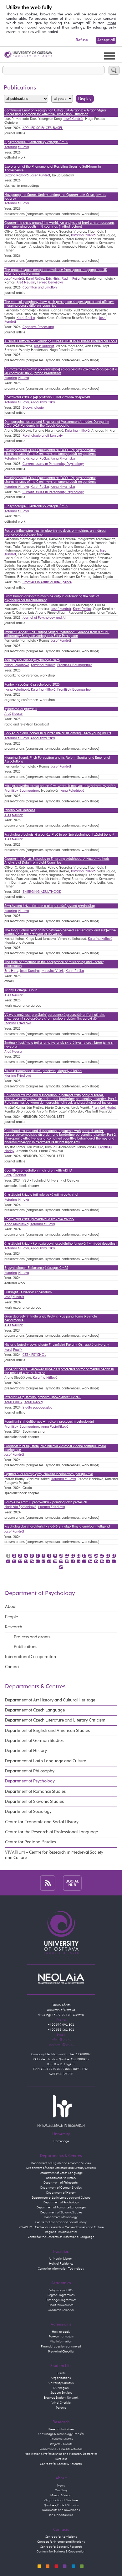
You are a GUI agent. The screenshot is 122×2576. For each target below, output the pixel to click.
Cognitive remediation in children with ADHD (38, 1171)
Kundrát (18, 1297)
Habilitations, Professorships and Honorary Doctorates (61, 2454)
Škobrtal (20, 1175)
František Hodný (104, 1108)
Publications (25, 1647)
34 (90, 1561)
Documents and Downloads (61, 2510)
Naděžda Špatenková (20, 1507)
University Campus (61, 2383)
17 (102, 1556)
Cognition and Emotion (40, 288)
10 (61, 1556)
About (11, 1607)
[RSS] (48, 1883)
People (11, 1617)
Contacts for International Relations (61, 2542)
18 (108, 1556)
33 (84, 1561)
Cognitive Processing (38, 327)
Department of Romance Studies (35, 1792)
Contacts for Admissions (61, 2537)
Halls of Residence (61, 2264)
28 (55, 1561)
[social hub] (72, 1883)
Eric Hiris (53, 279)
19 (114, 1556)
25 (38, 1561)
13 (79, 1556)
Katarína (11, 147)
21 (14, 1561)
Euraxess (61, 2459)
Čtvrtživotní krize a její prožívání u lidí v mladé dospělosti (47, 397)
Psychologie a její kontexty (43, 436)
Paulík (18, 1350)
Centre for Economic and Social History (42, 1822)
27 (49, 1561)
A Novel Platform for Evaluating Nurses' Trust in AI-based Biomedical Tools (61, 341)
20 (8, 1561)
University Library (61, 2259)
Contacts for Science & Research (61, 2464)
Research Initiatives (61, 2429)
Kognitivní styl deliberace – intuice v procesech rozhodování (49, 1422)
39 (61, 1567)
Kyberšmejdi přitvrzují (21, 709)
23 (26, 1561)
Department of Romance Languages (61, 2207)
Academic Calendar (61, 2310)
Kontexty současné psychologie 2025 (32, 660)
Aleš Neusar (26, 283)
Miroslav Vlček (53, 971)
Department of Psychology (40, 1593)
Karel (8, 1350)
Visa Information (61, 2342)
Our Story (61, 2490)
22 (20, 1561)
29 (61, 1561)
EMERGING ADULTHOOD (42, 892)
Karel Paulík (13, 1402)
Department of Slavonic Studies (34, 1802)
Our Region (61, 2388)
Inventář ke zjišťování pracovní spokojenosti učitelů (43, 1397)
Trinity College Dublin (21, 990)
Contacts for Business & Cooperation (61, 2552)
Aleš (8, 714)
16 (96, 1556)
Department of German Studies (34, 1741)
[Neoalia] (61, 1979)
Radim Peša (71, 279)
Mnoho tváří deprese (20, 810)
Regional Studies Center (61, 2232)
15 (90, 1556)
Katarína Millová (83, 235)
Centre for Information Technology (61, 2269)
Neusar (17, 714)
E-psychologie (33, 408)
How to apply (61, 2332)
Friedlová (24, 1023)
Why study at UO (61, 2290)
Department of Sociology (28, 1812)
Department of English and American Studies (47, 1731)
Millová (23, 147)
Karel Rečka (35, 279)
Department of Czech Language (35, 1710)
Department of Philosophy (30, 1771)
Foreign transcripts (61, 2336)
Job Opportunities (61, 2515)
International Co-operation (30, 1657)
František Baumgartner (75, 665)
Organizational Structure (61, 2500)
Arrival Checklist (61, 2403)
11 (67, 1556)
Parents (61, 2408)
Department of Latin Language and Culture (46, 1761)
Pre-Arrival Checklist (61, 2352)
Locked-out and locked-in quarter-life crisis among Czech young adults (58, 733)
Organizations (61, 2378)
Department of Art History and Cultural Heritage (50, 1700)
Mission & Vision (61, 2495)
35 (96, 1561)
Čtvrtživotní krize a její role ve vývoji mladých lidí (41, 1195)
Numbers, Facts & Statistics (61, 2505)
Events (61, 2373)
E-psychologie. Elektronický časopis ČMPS (36, 142)
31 (73, 1561)
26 (43, 1561)
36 (102, 1561)
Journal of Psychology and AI (44, 618)
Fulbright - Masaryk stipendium (28, 1292)
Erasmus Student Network (61, 2398)
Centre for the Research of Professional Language (51, 1832)
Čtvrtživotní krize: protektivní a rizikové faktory (39, 1219)
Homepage (61, 2141)
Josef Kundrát (73, 119)
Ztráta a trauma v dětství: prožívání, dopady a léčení (43, 1071)
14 (84, 1556)
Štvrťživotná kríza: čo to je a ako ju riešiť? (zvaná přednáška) (50, 906)
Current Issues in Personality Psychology (53, 464)
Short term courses (61, 2305)
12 (73, 1556)
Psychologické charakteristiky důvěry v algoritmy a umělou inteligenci (57, 1527)
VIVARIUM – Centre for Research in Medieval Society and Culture (54, 1855)
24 (32, 1561)
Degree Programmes (61, 2295)
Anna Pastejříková (55, 1427)
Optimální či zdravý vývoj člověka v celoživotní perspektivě (49, 1474)
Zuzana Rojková (16, 175)
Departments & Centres (35, 1687)
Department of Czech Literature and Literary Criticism (55, 1720)
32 (79, 1561)
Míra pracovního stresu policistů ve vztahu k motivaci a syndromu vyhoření (60, 786)
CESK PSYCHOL (34, 1355)
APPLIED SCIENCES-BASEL (43, 128)
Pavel (8, 1175)
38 (114, 1561)
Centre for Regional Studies (30, 1842)
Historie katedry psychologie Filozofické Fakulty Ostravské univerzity (57, 1345)
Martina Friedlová (51, 1507)
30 (67, 1561)
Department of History (26, 1751)
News (61, 2486)
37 (108, 1561)
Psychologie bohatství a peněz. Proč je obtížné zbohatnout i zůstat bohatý (59, 835)
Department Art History (61, 2178)
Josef (8, 1297)
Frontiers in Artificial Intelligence (47, 582)
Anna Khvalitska (43, 402)
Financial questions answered (61, 2347)
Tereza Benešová (50, 283)
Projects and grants (32, 1637)
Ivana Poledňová (17, 665)
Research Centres (61, 2439)
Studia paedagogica (37, 1408)
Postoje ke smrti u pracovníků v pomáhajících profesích (46, 1502)
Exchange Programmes (61, 2300)
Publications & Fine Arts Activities (61, 2449)
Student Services (61, 2393)
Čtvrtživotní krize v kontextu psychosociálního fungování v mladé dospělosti (61, 1244)
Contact (12, 1667)
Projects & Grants (61, 2444)
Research (14, 1627)
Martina (10, 1023)
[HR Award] (61, 2111)
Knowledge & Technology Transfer (61, 2434)
